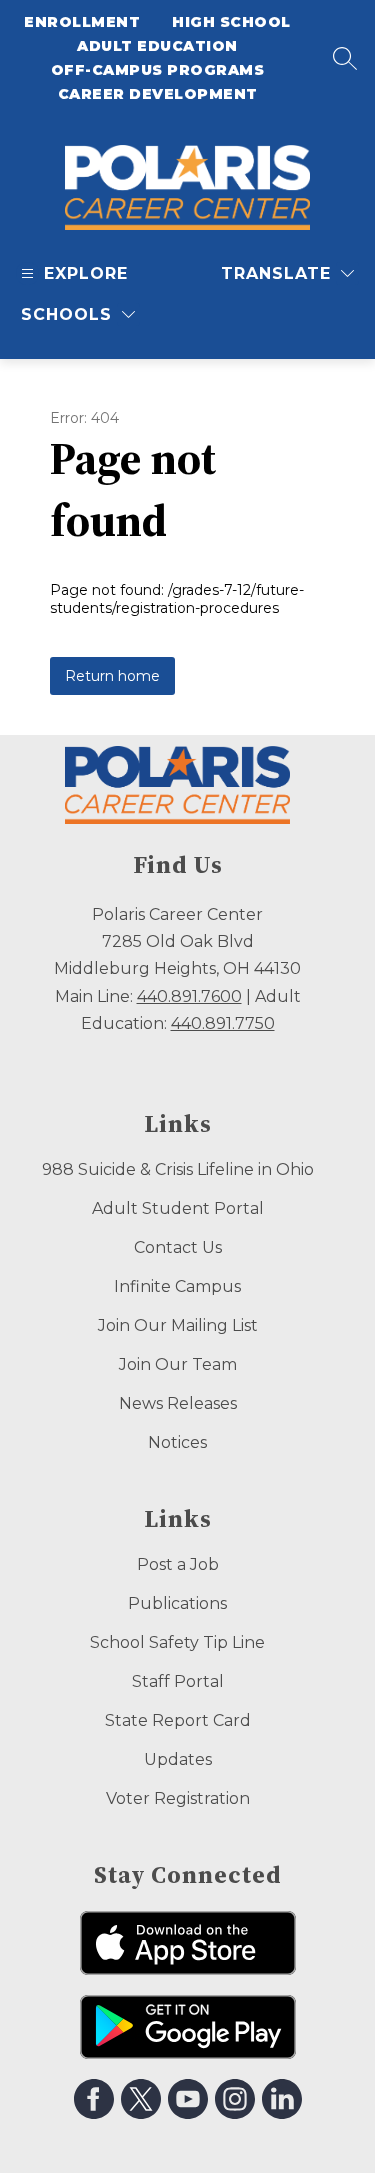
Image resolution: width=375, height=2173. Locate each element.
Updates (178, 1759)
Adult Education (157, 46)
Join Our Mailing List (178, 1325)
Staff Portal (178, 1681)
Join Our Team (178, 1364)
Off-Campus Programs (158, 70)
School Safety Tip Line (177, 1642)
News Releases (178, 1403)
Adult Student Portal (178, 1208)
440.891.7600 (189, 996)
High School (231, 22)
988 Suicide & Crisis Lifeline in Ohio (178, 1169)
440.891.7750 (223, 1023)
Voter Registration (178, 1798)
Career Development (158, 94)
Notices (177, 1442)
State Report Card (178, 1720)
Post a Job (178, 1564)
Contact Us (178, 1247)
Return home (112, 676)
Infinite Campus (177, 1286)
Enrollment (82, 22)
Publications (177, 1603)
